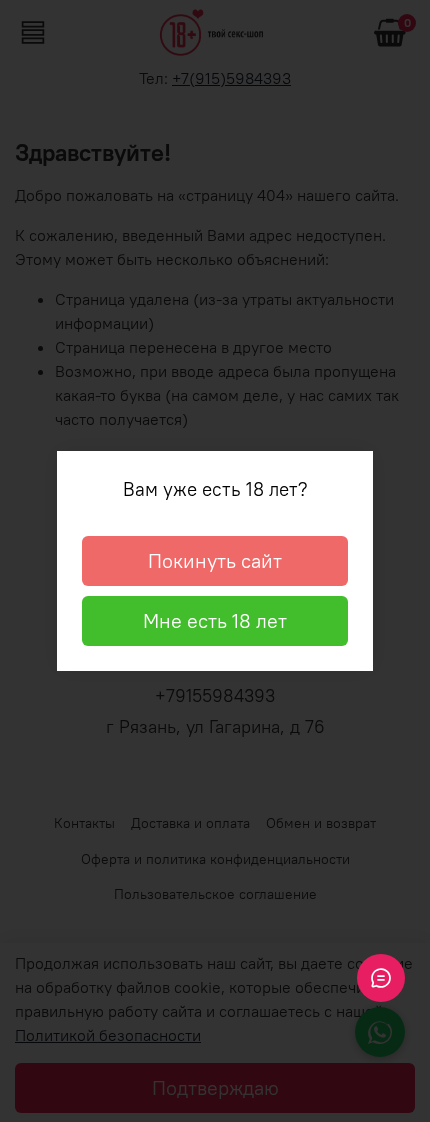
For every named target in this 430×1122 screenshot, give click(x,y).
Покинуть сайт (215, 560)
